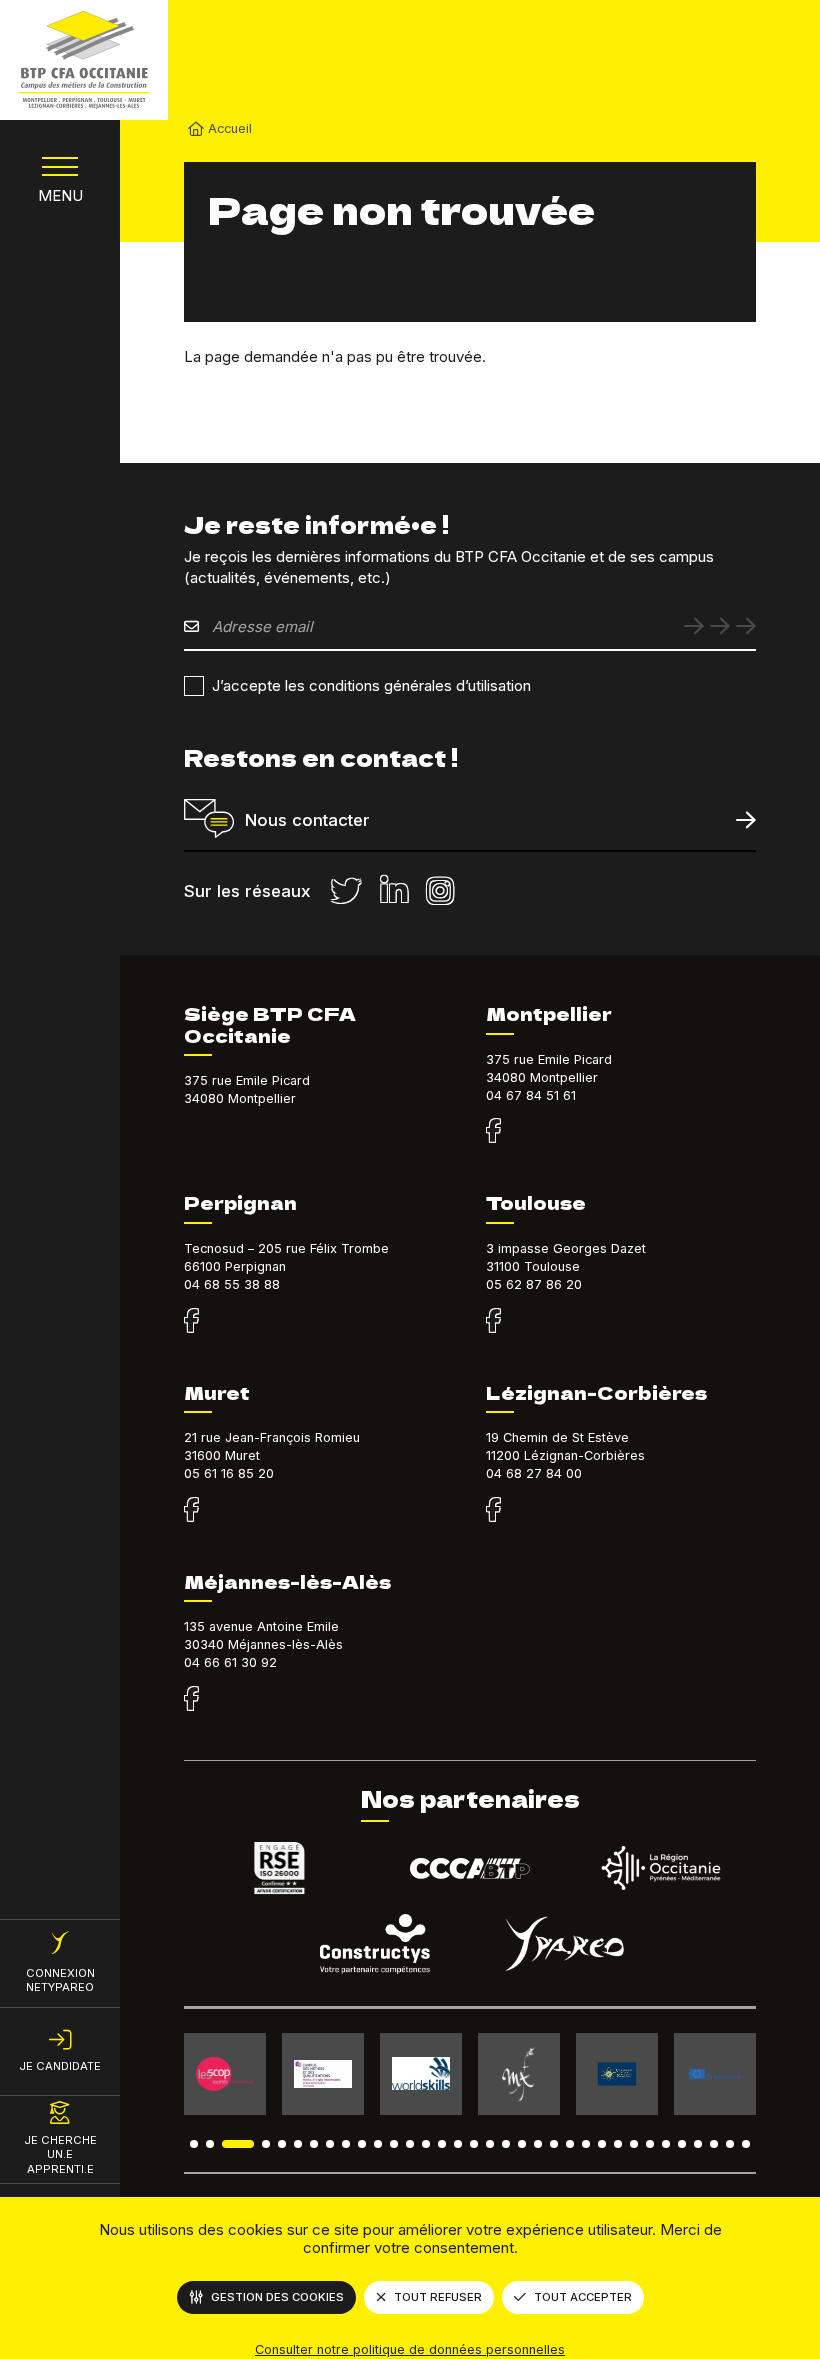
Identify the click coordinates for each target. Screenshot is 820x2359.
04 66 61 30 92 (230, 1662)
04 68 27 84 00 (534, 1473)
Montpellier (549, 1013)
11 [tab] (378, 2144)
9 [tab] (346, 2144)
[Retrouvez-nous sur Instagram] (440, 891)
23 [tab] (570, 2144)
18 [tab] (490, 2144)
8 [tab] (330, 2144)
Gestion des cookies (277, 2297)
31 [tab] (698, 2144)
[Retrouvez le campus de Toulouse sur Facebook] (493, 1322)
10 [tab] (362, 2144)
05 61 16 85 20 (229, 1473)
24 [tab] (586, 2144)
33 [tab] (730, 2144)
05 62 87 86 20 (534, 1284)
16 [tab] (458, 2144)
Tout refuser (438, 2297)
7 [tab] (314, 2144)
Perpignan (240, 1202)
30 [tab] (682, 2144)
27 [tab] (634, 2144)
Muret (217, 1392)
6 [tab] (298, 2144)
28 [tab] (650, 2144)
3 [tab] (238, 2144)
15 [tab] (442, 2144)
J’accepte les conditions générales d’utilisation (371, 685)
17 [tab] (474, 2144)
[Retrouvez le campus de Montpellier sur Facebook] (493, 1132)
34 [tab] (746, 2144)
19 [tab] (506, 2144)
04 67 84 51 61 (531, 1095)
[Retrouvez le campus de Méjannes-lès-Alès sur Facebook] (191, 1700)
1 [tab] (194, 2144)
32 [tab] (714, 2144)
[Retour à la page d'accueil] (84, 60)
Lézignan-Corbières (596, 1392)
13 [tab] (410, 2144)
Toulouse (536, 1202)
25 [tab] (602, 2144)
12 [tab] (394, 2144)
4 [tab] (266, 2144)
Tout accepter (583, 2297)
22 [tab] (554, 2144)
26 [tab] (618, 2144)
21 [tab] (538, 2144)
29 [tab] (666, 2144)
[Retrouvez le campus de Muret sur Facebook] (191, 1511)
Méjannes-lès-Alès (287, 1581)
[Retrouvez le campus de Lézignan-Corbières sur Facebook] (493, 1511)
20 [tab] (522, 2144)
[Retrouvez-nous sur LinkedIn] (394, 891)
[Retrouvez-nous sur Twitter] (346, 891)
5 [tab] (282, 2144)
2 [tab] (210, 2144)
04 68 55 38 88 (232, 1284)
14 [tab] (426, 2144)
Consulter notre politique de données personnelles (410, 2349)
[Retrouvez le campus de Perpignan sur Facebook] (191, 1322)
